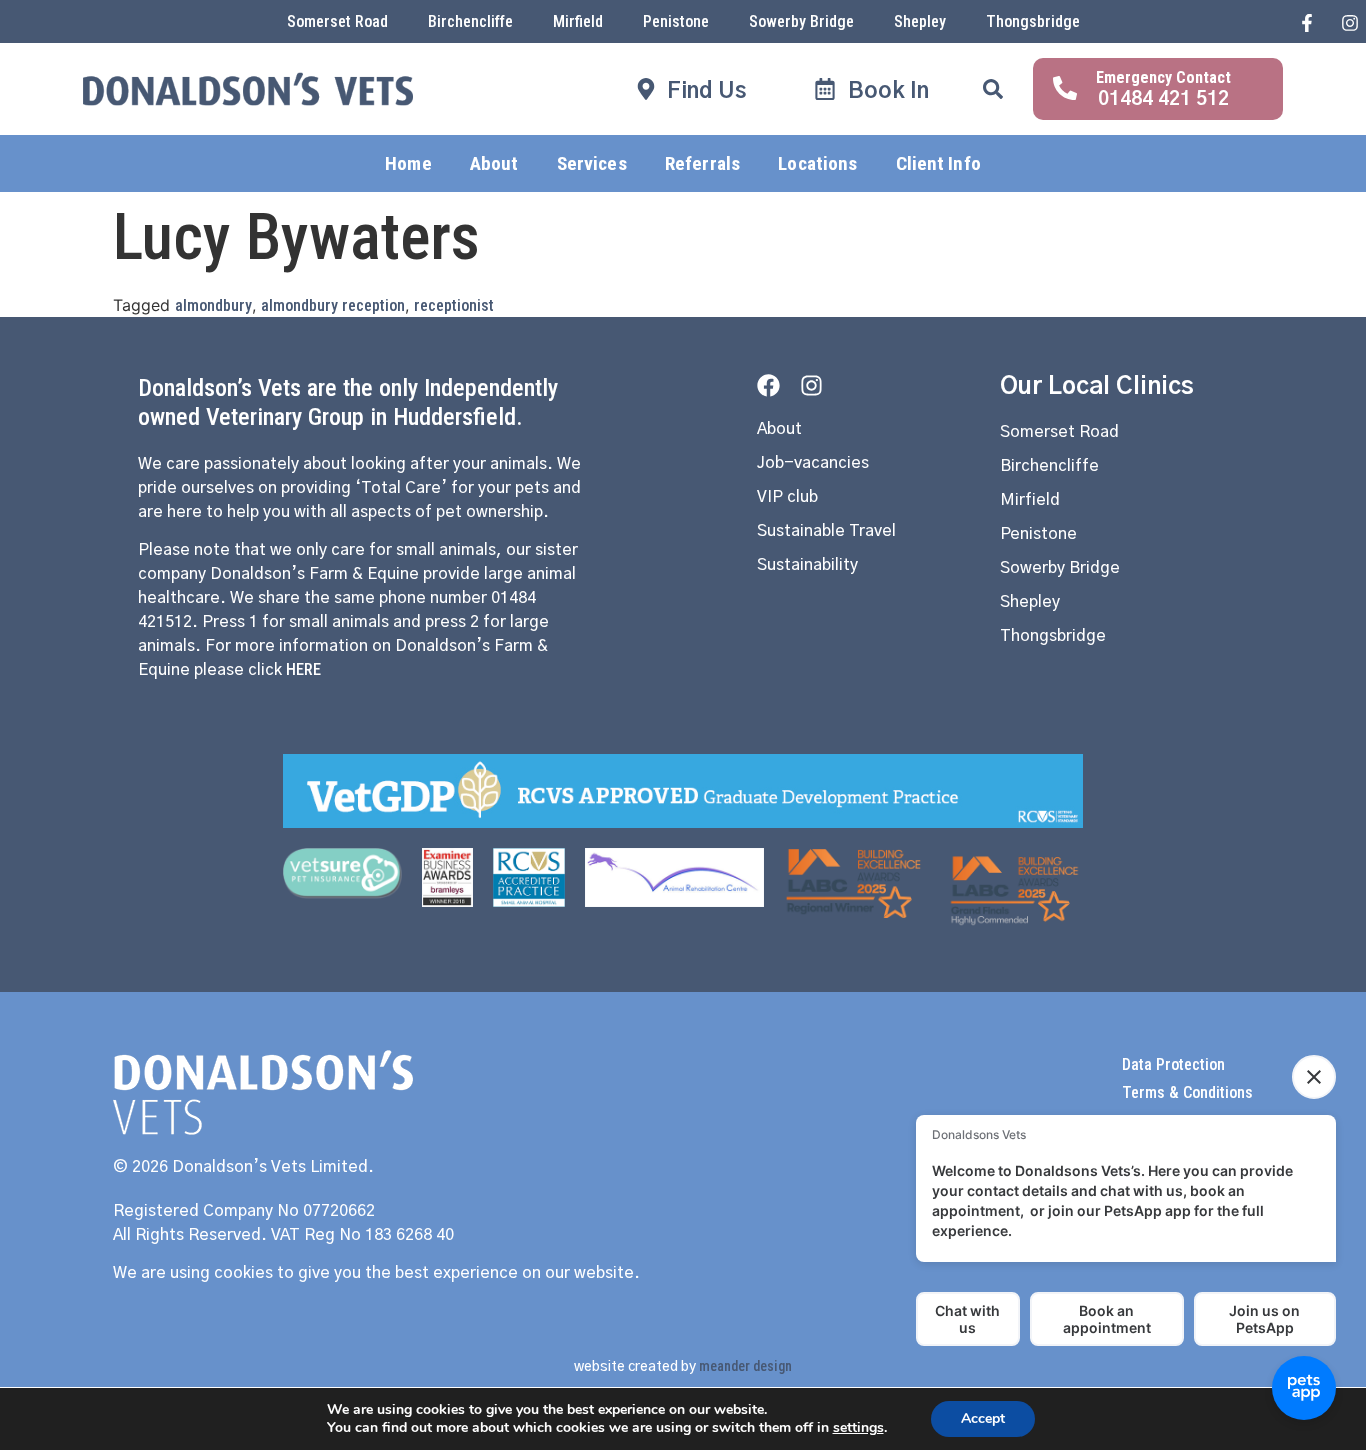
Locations (817, 163)
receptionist (454, 305)
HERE (303, 669)
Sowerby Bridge (801, 21)
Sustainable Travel (826, 531)
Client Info (938, 163)
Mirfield (578, 21)
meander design (745, 1366)
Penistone (676, 21)
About (494, 163)
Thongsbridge (1033, 21)
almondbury (213, 305)
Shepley (920, 21)
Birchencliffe (470, 21)
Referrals (702, 163)
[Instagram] (811, 385)
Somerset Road (337, 21)
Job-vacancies (813, 463)
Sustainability (807, 565)
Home (408, 163)
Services (592, 163)
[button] (993, 89)
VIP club (787, 497)
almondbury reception (333, 305)
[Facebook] (768, 385)
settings (858, 1428)
